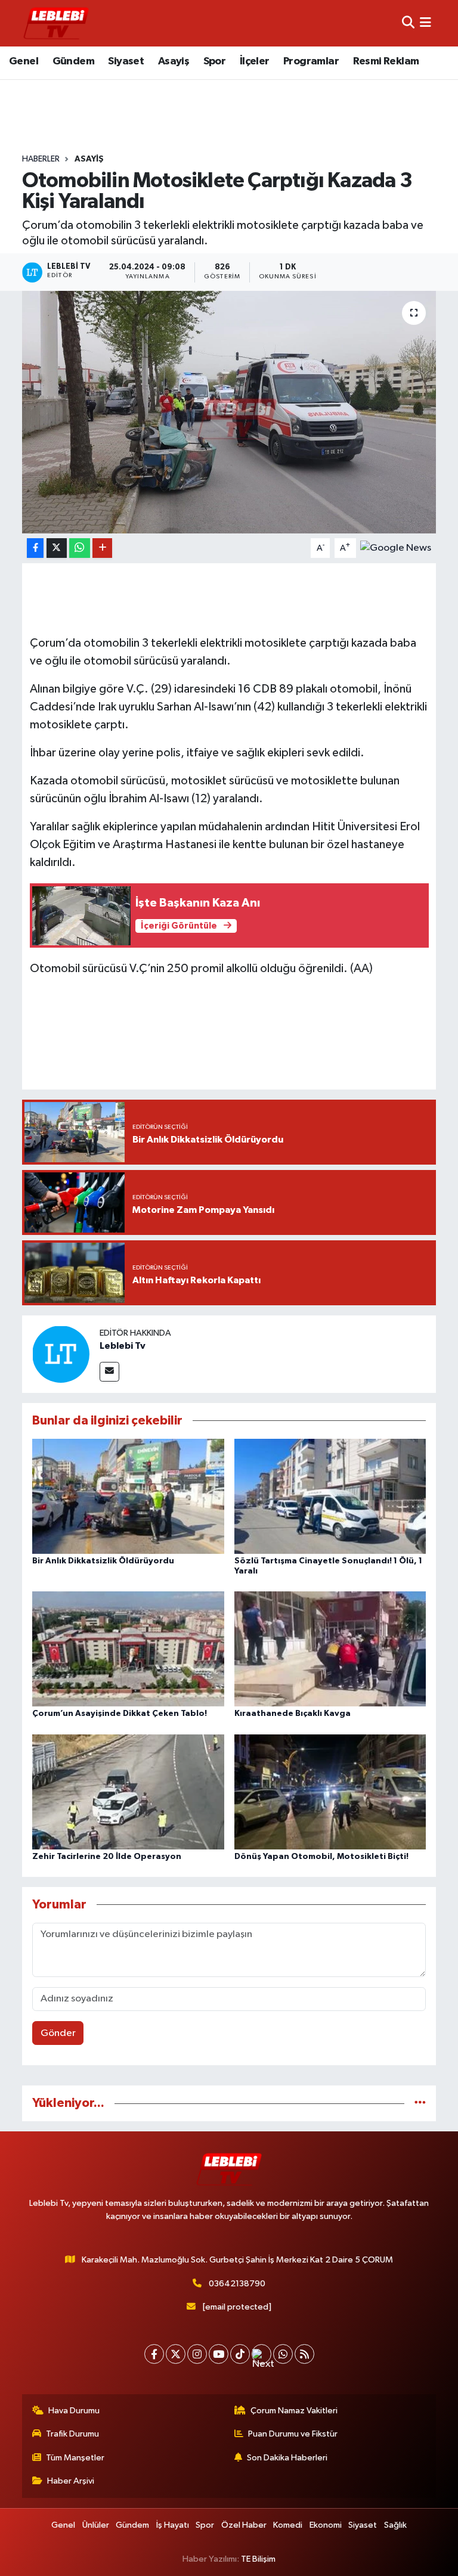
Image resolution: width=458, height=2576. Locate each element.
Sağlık (395, 2525)
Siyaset (126, 61)
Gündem (73, 61)
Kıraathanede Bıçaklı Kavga (293, 1714)
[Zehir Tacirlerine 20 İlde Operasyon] (128, 1791)
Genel (24, 61)
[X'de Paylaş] (57, 548)
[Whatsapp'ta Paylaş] (80, 548)
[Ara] (408, 23)
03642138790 (237, 2284)
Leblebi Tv (123, 1346)
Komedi (288, 2525)
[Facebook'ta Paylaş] (35, 548)
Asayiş (174, 61)
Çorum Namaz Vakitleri (294, 2411)
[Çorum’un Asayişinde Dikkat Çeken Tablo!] (128, 1649)
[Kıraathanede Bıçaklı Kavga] (330, 1649)
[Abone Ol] (396, 548)
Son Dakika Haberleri (287, 2458)
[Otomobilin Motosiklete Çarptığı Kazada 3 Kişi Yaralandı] (229, 412)
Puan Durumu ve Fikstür (293, 2434)
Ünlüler (96, 2525)
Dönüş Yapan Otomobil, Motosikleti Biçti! (321, 1857)
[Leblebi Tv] (61, 1354)
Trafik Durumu (72, 2434)
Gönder (58, 2033)
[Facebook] (154, 2354)
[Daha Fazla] (102, 548)
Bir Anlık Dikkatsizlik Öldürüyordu (103, 1561)
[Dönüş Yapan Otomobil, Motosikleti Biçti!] (330, 1791)
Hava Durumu (74, 2411)
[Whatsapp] (283, 2354)
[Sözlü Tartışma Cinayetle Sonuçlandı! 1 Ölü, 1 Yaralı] (330, 1496)
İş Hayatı (173, 2525)
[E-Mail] (109, 1372)
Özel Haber (244, 2525)
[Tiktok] (240, 2354)
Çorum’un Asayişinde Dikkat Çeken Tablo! (120, 1714)
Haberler (41, 159)
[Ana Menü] (425, 23)
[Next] (262, 2354)
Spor (215, 61)
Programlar (311, 61)
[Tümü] (420, 2103)
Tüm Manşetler (75, 2458)
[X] (176, 2354)
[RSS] (304, 2354)
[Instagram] (197, 2354)
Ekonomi (326, 2525)
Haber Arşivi (71, 2481)
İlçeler (255, 61)
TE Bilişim (258, 2559)
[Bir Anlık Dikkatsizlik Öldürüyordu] (128, 1496)
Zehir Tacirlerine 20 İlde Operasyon (107, 1857)
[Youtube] (219, 2354)
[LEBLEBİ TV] (56, 23)
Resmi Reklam (386, 61)
